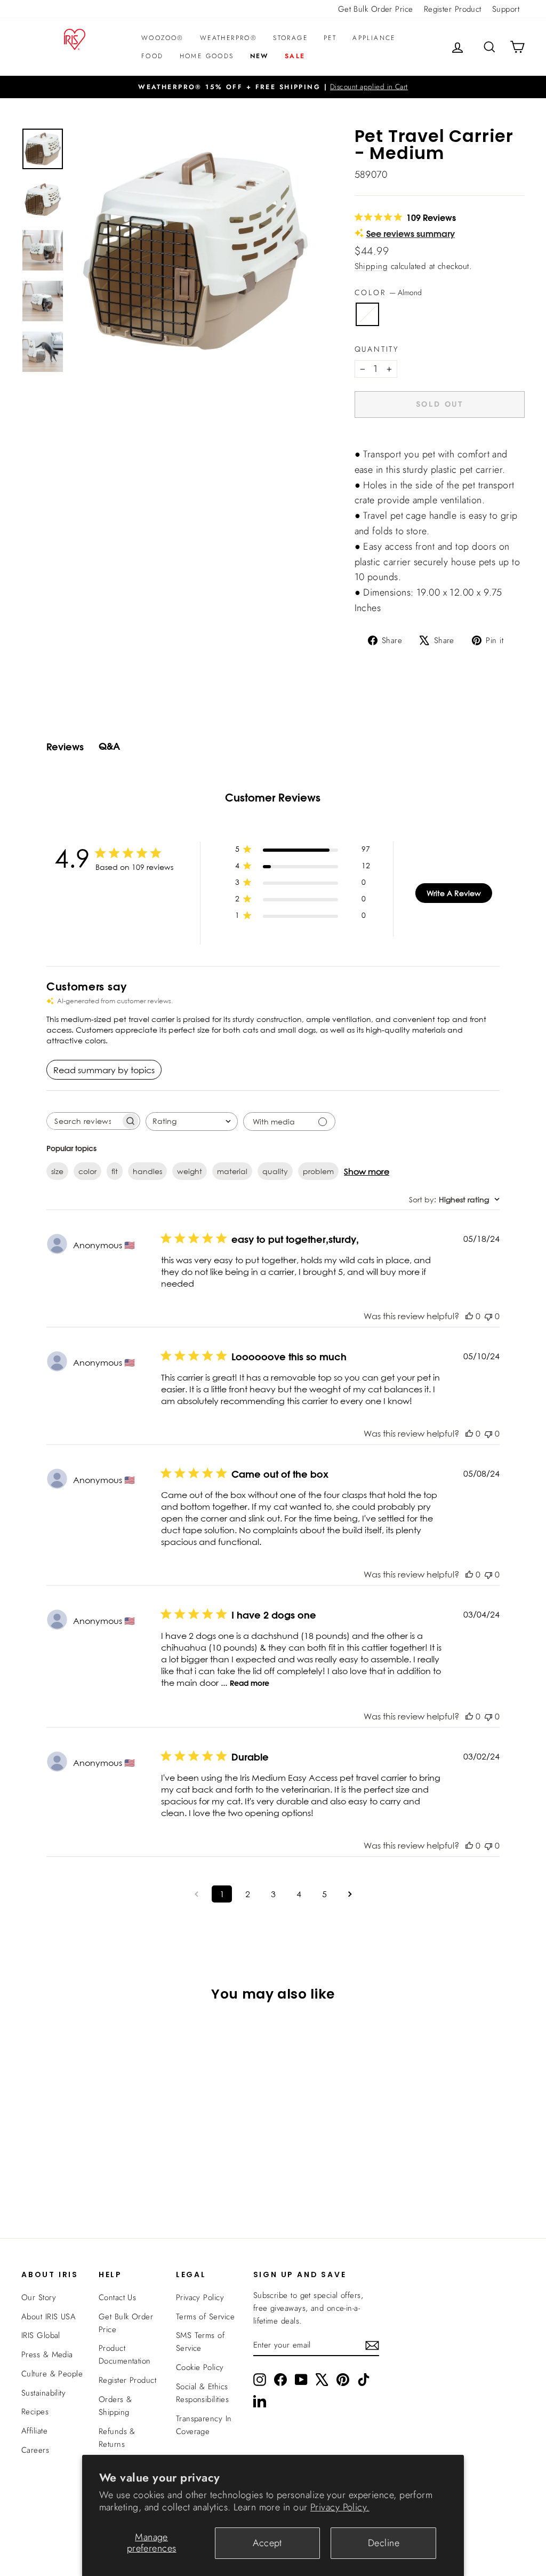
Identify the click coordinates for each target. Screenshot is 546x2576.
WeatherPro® (228, 38)
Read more (250, 1683)
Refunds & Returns (117, 2438)
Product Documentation (125, 2355)
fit (115, 1171)
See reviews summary (411, 233)
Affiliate (34, 2431)
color (87, 1171)
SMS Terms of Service (200, 2342)
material (232, 1171)
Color (388, 292)
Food (152, 56)
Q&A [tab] (109, 746)
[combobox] (192, 1121)
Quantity (377, 349)
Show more (367, 1171)
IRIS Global (41, 2335)
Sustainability (43, 2393)
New (259, 56)
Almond (367, 314)
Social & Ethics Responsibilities (202, 2393)
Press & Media (47, 2355)
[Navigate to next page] (350, 1894)
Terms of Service (205, 2317)
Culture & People (52, 2374)
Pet (330, 38)
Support (506, 9)
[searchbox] (84, 1121)
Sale (295, 56)
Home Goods (207, 56)
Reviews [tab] (65, 747)
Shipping (371, 266)
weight (190, 1171)
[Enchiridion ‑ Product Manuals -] (358, 442)
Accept (267, 2543)
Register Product (453, 9)
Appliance (374, 38)
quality (275, 1171)
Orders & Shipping (115, 2406)
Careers (35, 2450)
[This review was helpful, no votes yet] (469, 1316)
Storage (290, 38)
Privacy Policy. (340, 2507)
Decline (384, 2543)
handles (147, 1171)
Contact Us (118, 2297)
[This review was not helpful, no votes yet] (488, 1316)
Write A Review (454, 893)
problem (318, 1171)
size (57, 1171)
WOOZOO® (163, 38)
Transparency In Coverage (204, 2425)
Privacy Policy (200, 2297)
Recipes (35, 2412)
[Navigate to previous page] (196, 1894)
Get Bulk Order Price (376, 9)
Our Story (39, 2297)
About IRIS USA (49, 2317)
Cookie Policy (200, 2367)
